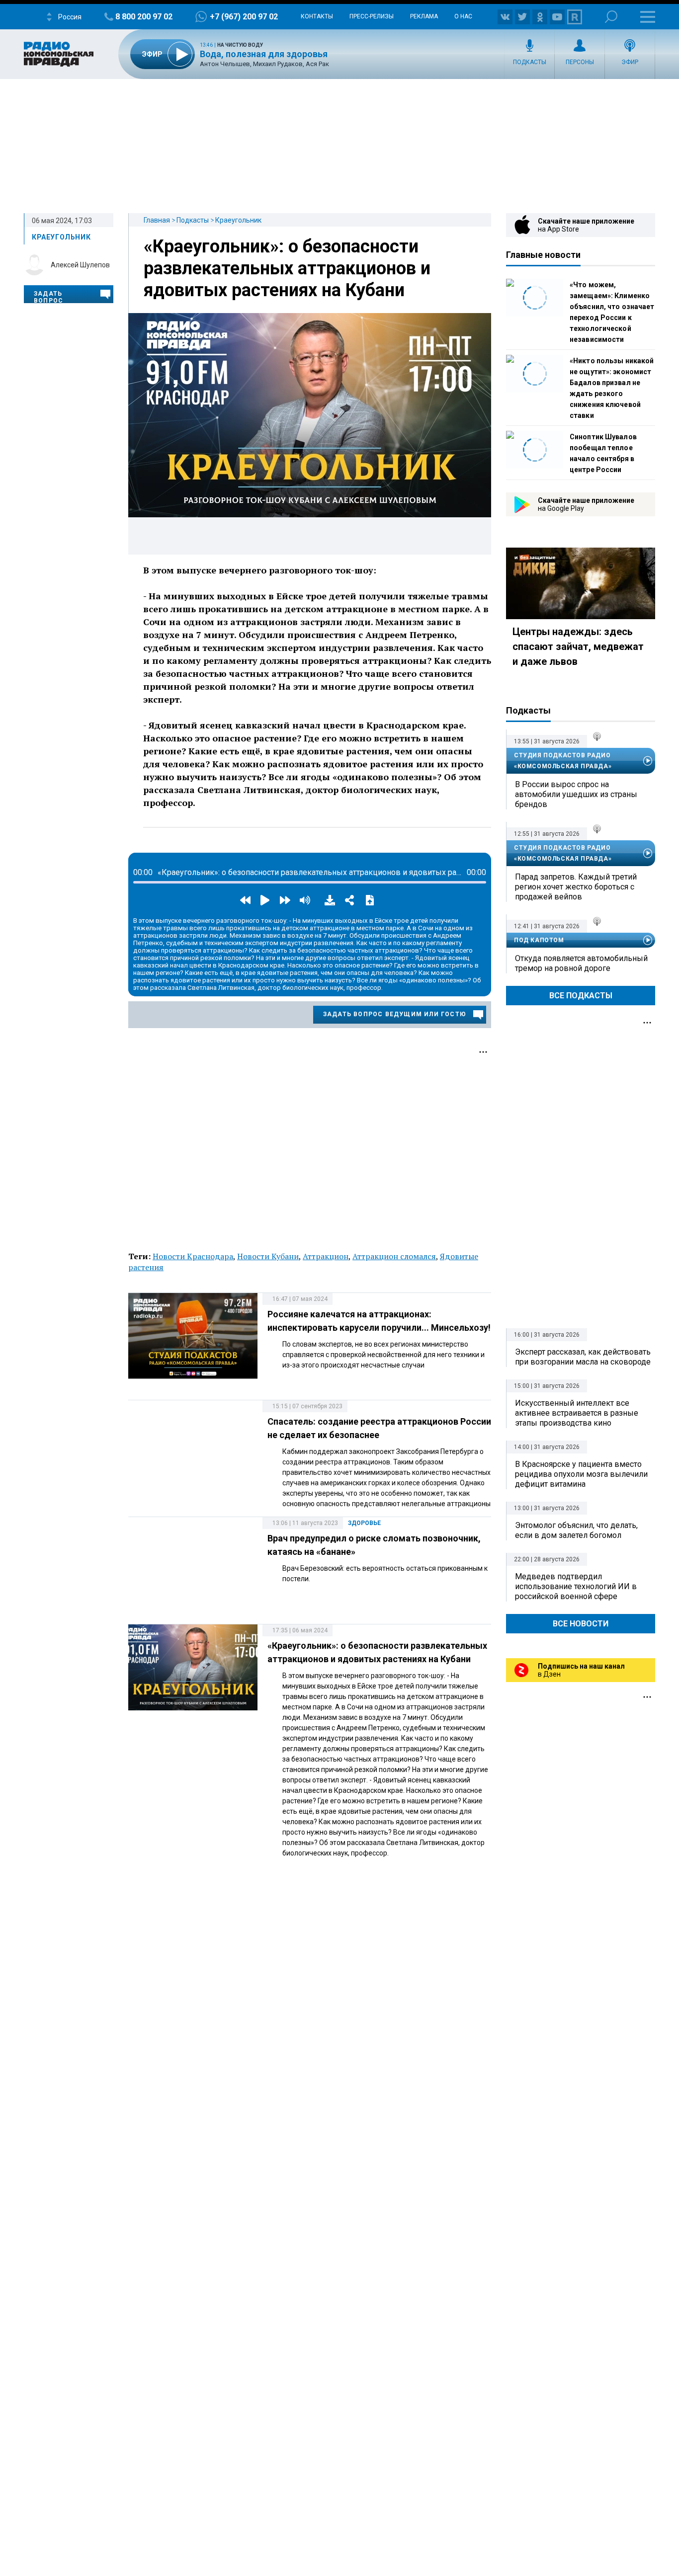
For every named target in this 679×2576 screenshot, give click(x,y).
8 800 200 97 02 (144, 17)
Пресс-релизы (372, 16)
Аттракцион (326, 1256)
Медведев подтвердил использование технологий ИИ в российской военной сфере (576, 1586)
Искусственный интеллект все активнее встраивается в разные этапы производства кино (577, 1413)
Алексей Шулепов (80, 265)
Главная (157, 220)
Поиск (611, 17)
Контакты (317, 16)
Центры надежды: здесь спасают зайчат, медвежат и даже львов (578, 646)
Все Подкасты (581, 996)
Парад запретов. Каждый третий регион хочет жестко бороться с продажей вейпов (576, 887)
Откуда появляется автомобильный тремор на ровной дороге (581, 963)
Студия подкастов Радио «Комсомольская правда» (563, 761)
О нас (463, 16)
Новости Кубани (268, 1256)
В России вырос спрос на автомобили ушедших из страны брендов (576, 794)
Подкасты (530, 62)
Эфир (630, 62)
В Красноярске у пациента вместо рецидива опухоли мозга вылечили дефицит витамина (581, 1474)
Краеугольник (238, 220)
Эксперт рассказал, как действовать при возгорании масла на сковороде (583, 1357)
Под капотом (539, 940)
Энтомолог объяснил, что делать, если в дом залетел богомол (576, 1530)
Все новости (581, 1624)
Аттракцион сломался (394, 1256)
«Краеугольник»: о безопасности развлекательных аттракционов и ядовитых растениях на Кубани (287, 268)
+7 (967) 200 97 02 (244, 17)
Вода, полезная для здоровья (264, 54)
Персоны (580, 62)
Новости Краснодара (193, 1256)
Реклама (424, 16)
